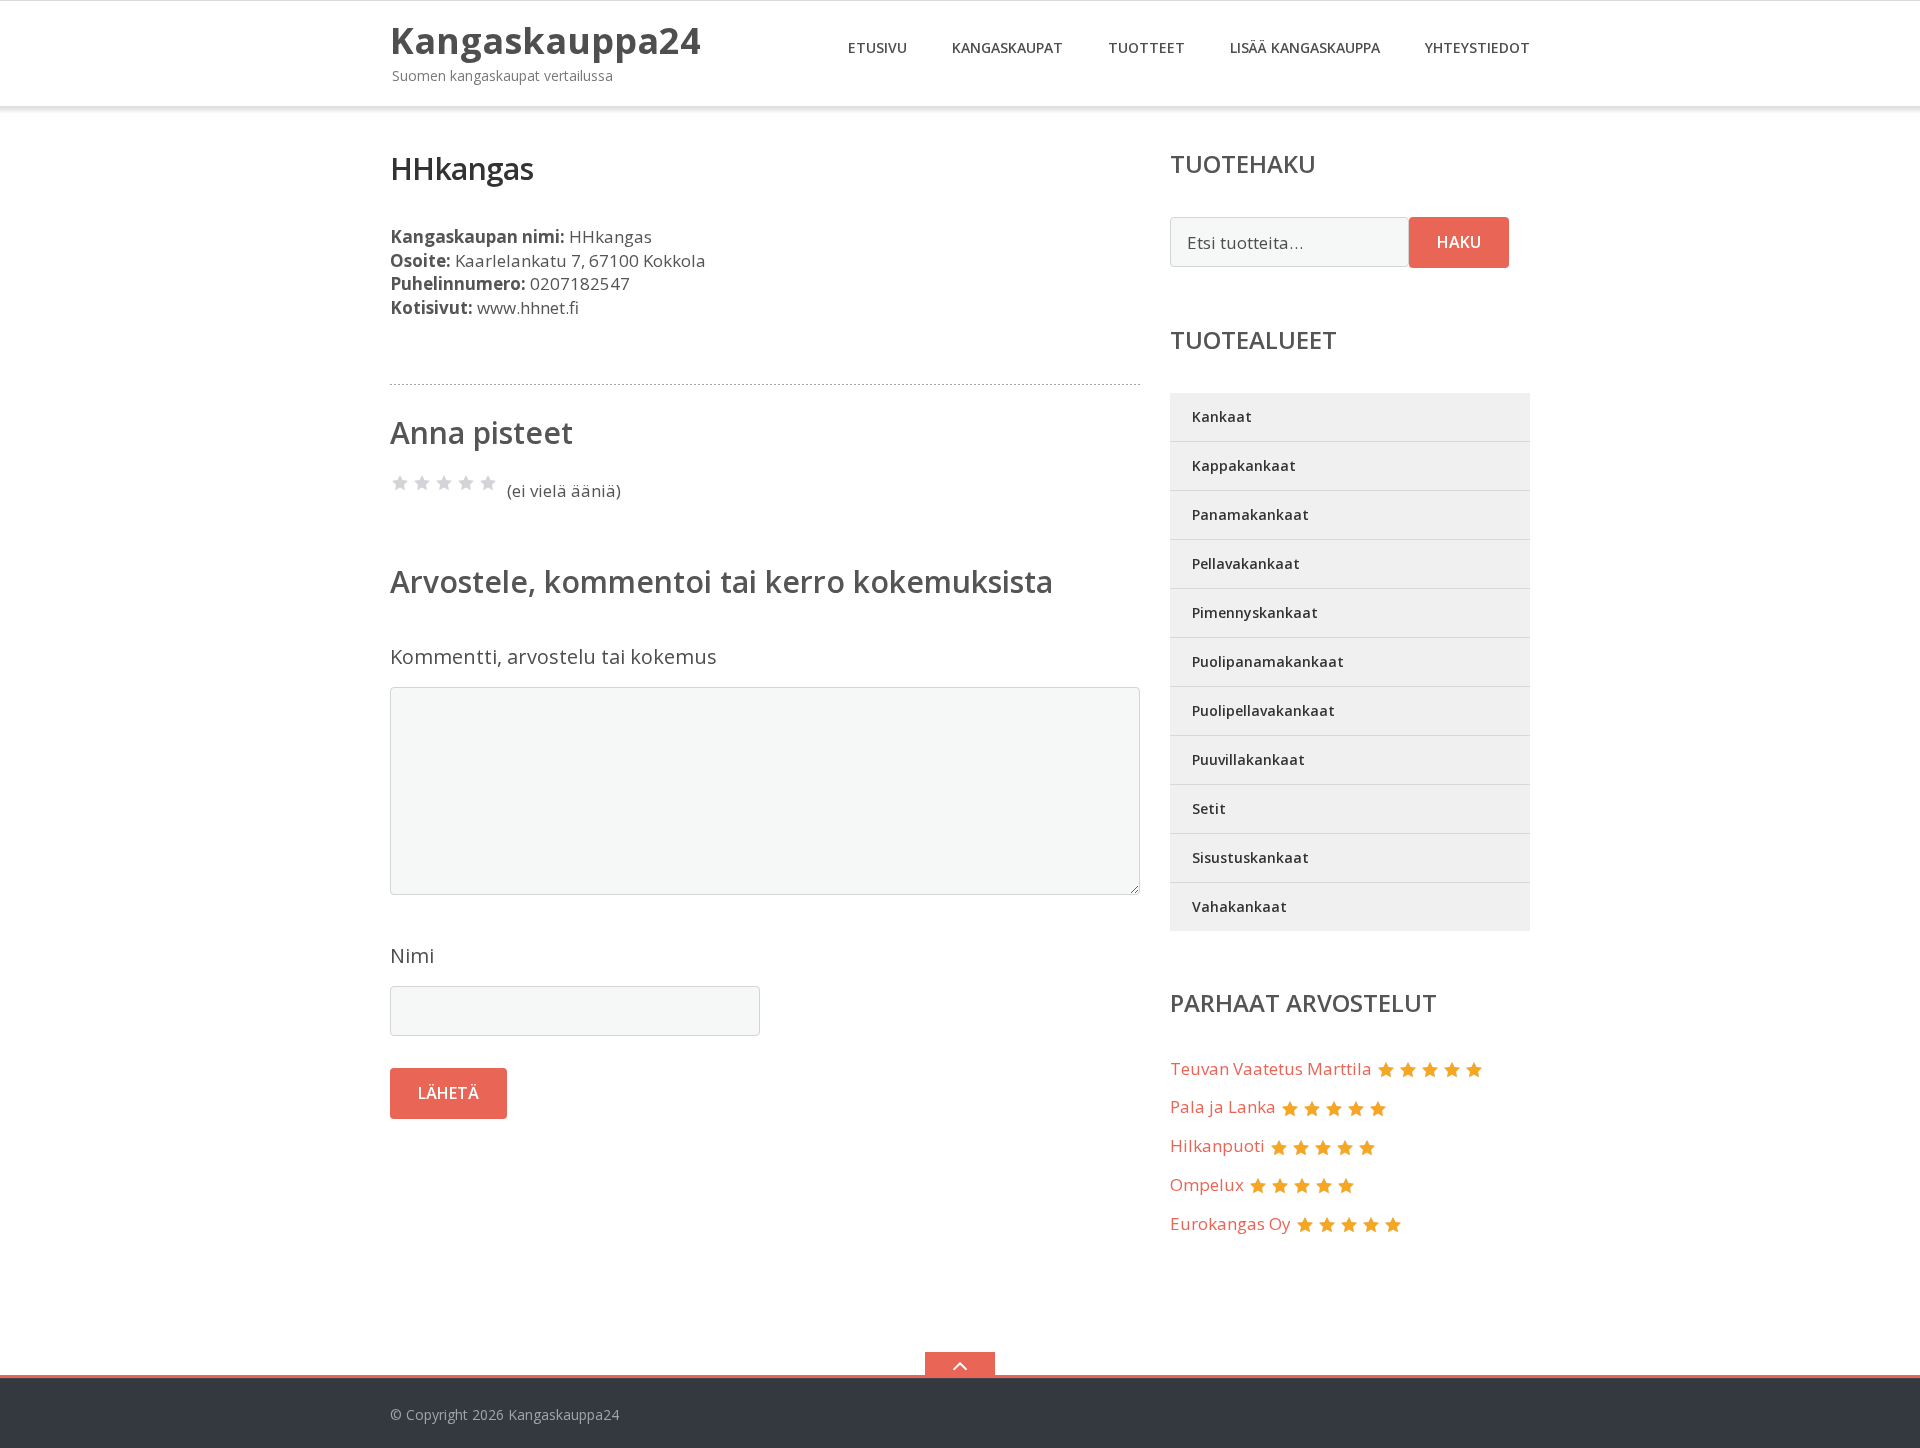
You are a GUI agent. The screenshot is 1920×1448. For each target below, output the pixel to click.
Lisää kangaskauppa (1305, 47)
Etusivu (877, 47)
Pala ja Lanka (1223, 1106)
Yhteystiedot (1477, 47)
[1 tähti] (400, 483)
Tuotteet (1146, 47)
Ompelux (1207, 1184)
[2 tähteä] (422, 483)
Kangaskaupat (1007, 47)
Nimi (412, 955)
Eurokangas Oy (1230, 1223)
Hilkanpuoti (1217, 1145)
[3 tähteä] (444, 483)
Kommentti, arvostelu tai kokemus (553, 656)
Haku (1459, 242)
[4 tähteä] (466, 483)
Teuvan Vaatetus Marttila (1271, 1068)
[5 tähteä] (488, 483)
